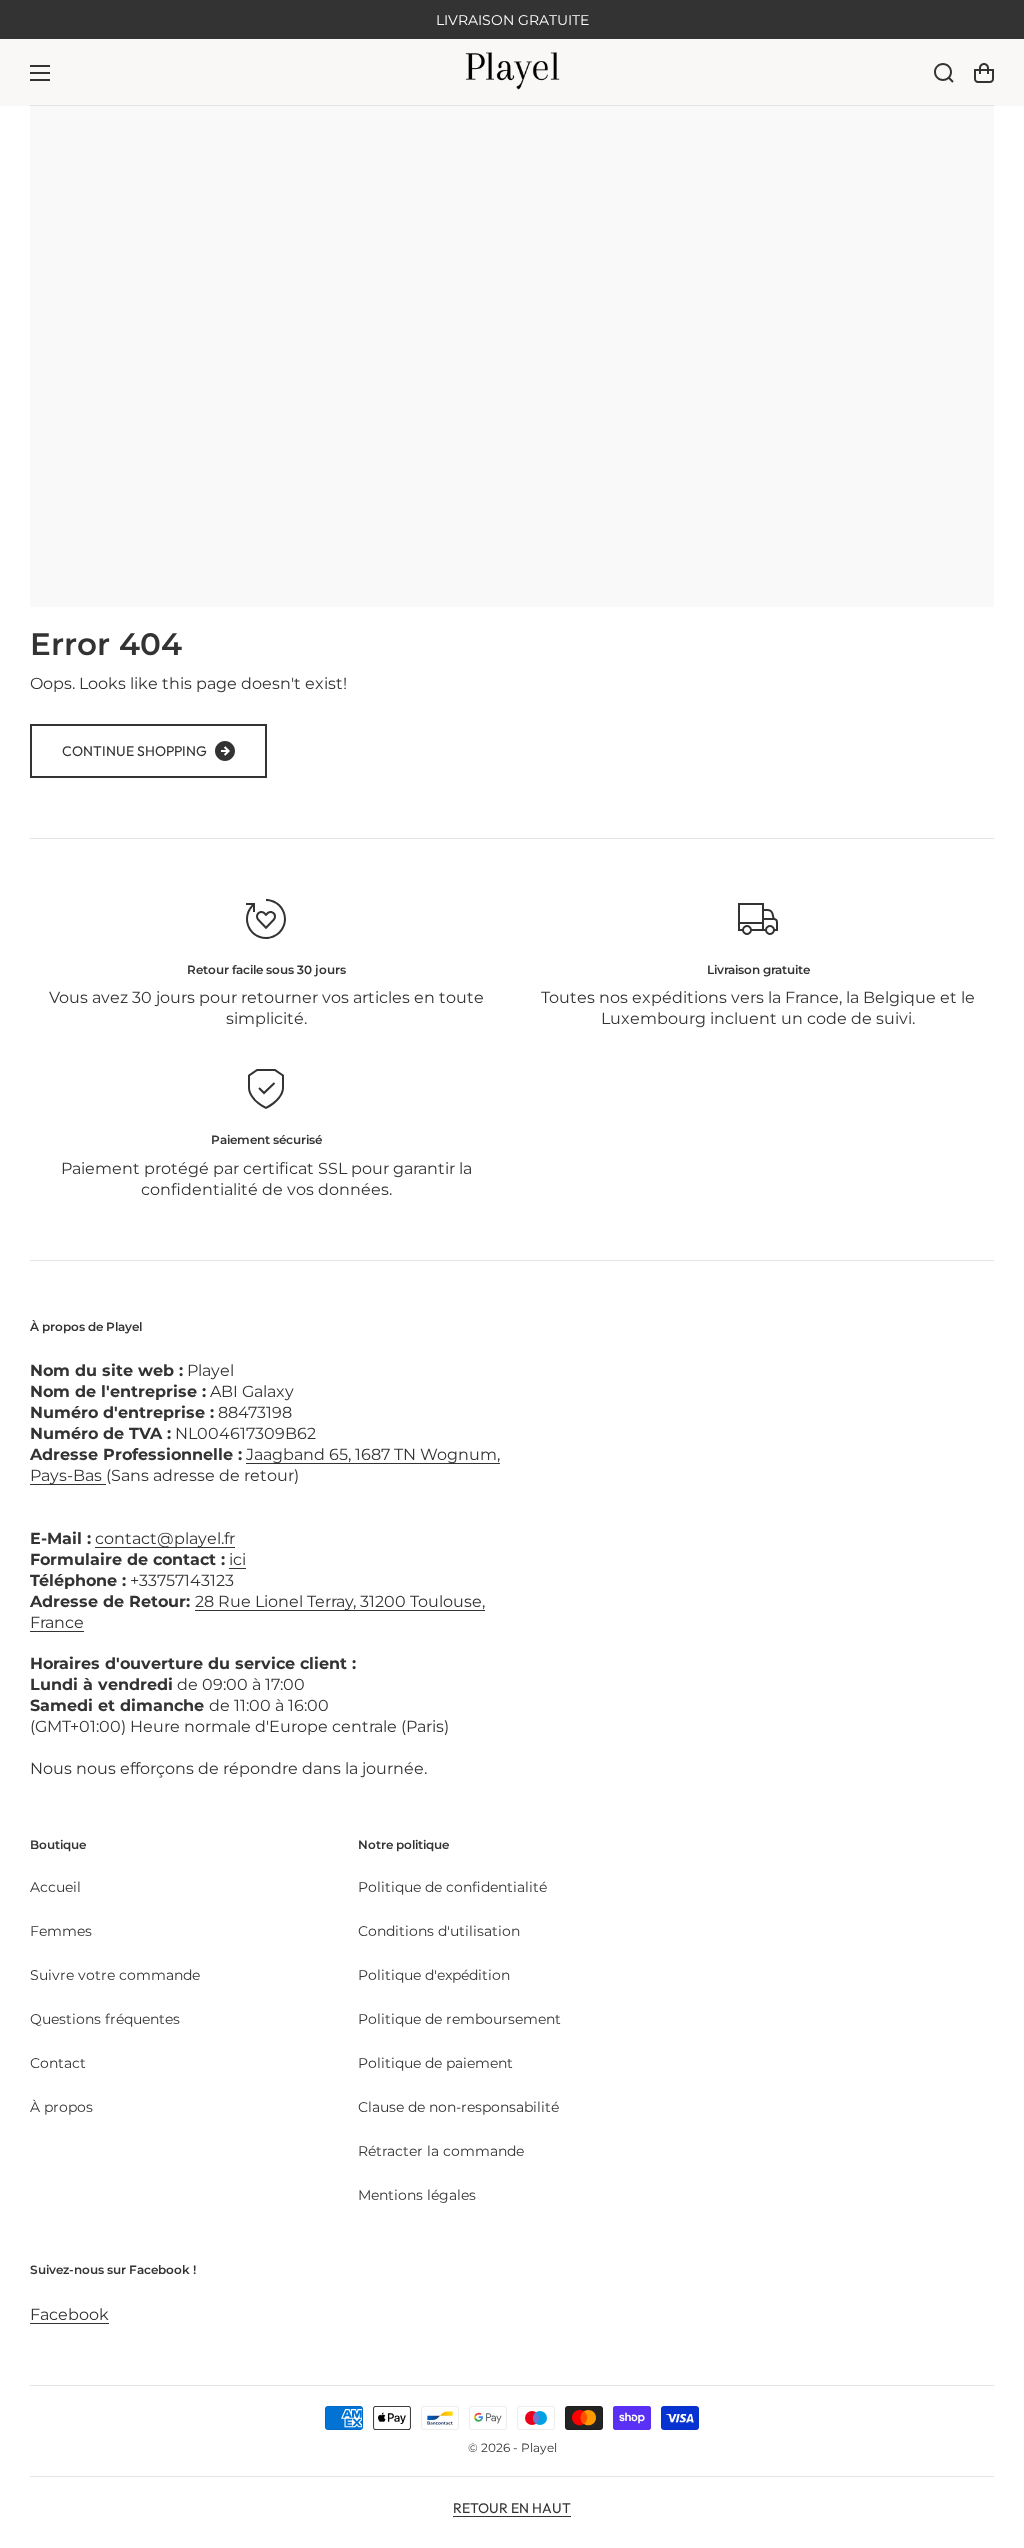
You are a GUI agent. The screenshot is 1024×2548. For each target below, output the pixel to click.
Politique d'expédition (434, 1975)
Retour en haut (512, 2508)
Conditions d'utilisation (439, 1931)
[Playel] (512, 72)
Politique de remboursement (459, 2019)
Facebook (69, 2314)
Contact (58, 2063)
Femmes (61, 1931)
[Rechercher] (944, 73)
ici (237, 1559)
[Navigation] (40, 73)
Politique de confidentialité (452, 1887)
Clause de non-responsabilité (458, 2107)
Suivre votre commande (115, 1975)
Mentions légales (417, 2195)
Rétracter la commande (441, 2151)
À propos (61, 2107)
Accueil (55, 1887)
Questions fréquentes (105, 2019)
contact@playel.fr (165, 1538)
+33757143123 (182, 1580)
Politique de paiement (435, 2063)
